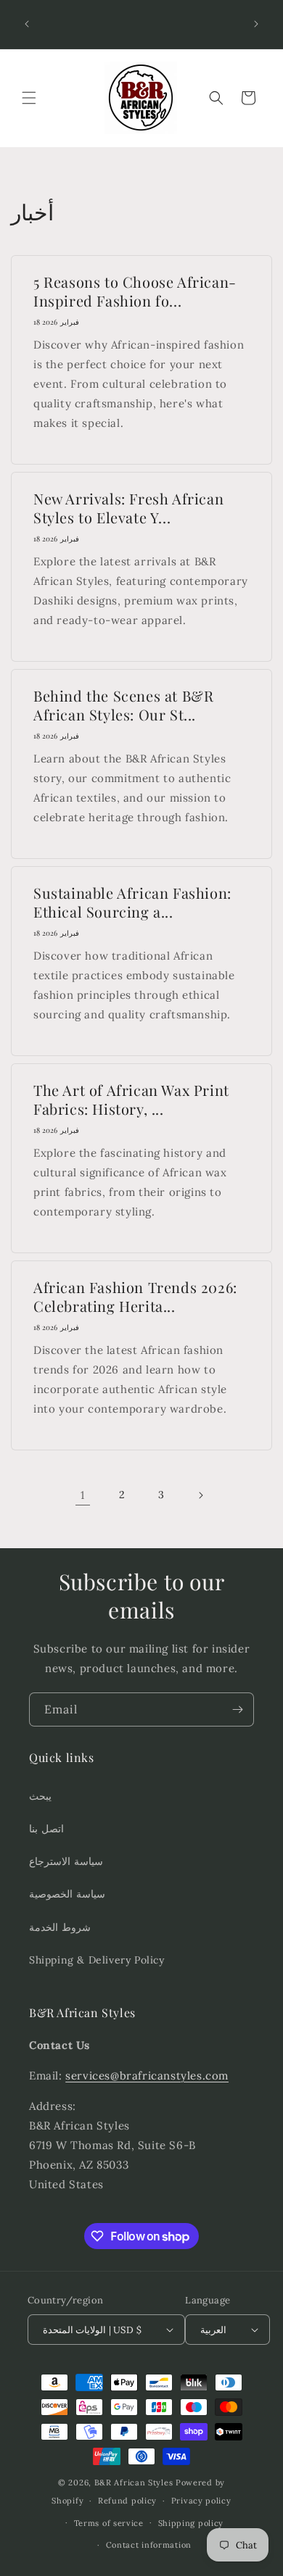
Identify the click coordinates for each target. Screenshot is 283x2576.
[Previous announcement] (27, 24)
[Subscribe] (237, 1709)
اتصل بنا (46, 1829)
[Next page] (200, 1495)
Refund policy (127, 2501)
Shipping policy (191, 2523)
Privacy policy (201, 2501)
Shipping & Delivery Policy (97, 1960)
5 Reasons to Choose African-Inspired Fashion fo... (135, 291)
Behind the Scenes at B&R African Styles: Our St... (123, 705)
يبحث (40, 1796)
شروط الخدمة (60, 1927)
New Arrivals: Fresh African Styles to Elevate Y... (128, 508)
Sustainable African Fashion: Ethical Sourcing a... (132, 902)
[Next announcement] (256, 24)
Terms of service (109, 2523)
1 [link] (83, 1495)
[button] (29, 98)
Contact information (149, 2545)
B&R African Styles (134, 2482)
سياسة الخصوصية (67, 1894)
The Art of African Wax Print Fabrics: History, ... (131, 1100)
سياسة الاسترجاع (66, 1861)
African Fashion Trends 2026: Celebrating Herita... (135, 1297)
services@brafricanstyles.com (147, 2076)
